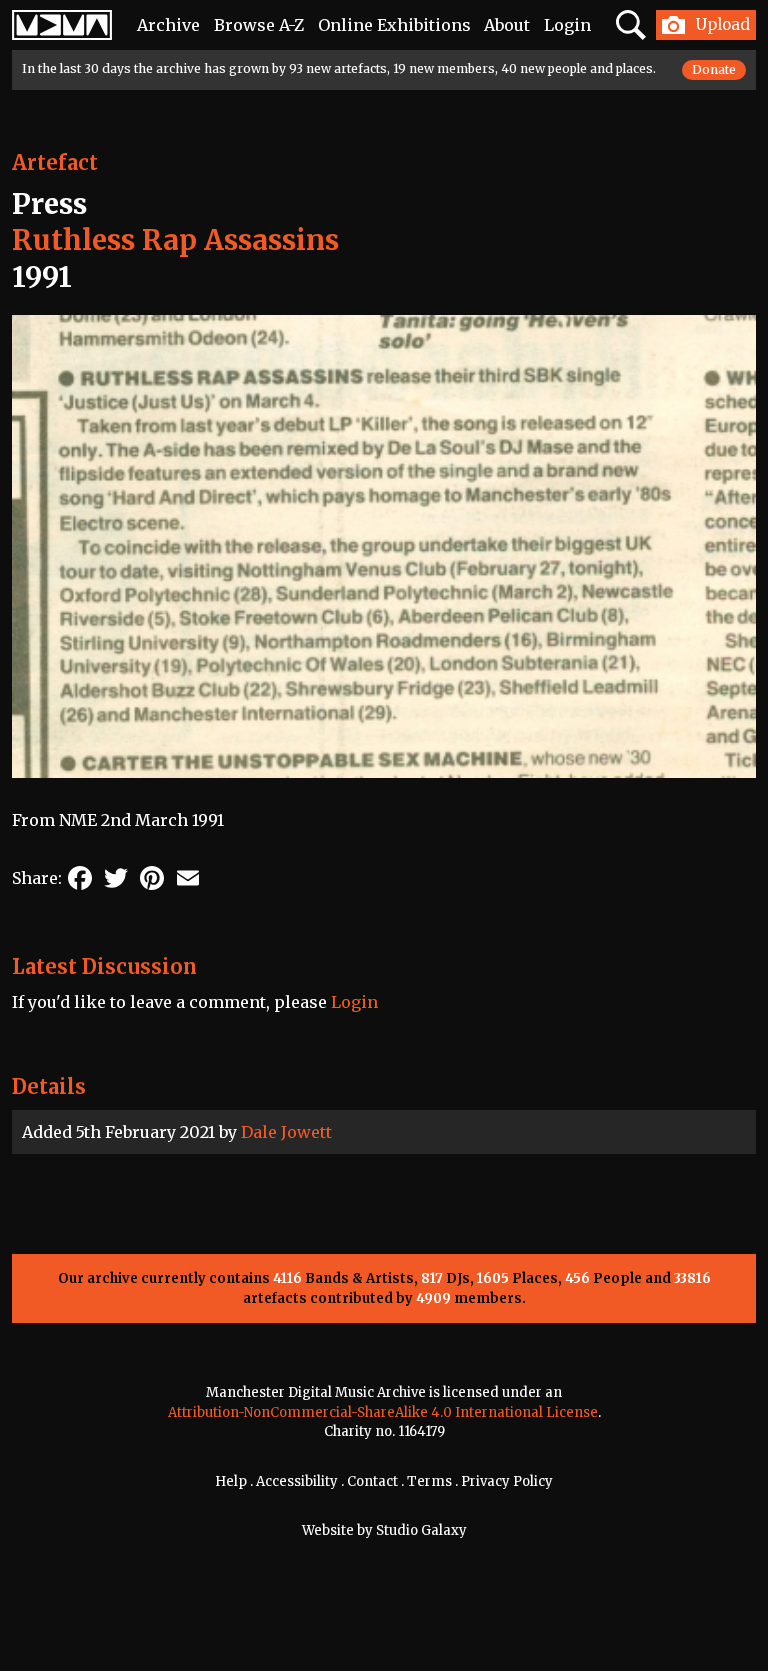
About (507, 25)
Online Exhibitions (394, 25)
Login (567, 25)
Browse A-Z (259, 25)
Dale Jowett (286, 1132)
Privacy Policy (507, 1481)
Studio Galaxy (421, 1530)
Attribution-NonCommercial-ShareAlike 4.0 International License (383, 1412)
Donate (714, 69)
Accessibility (297, 1481)
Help (231, 1481)
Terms (429, 1481)
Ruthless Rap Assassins (175, 240)
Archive (168, 25)
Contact (372, 1481)
